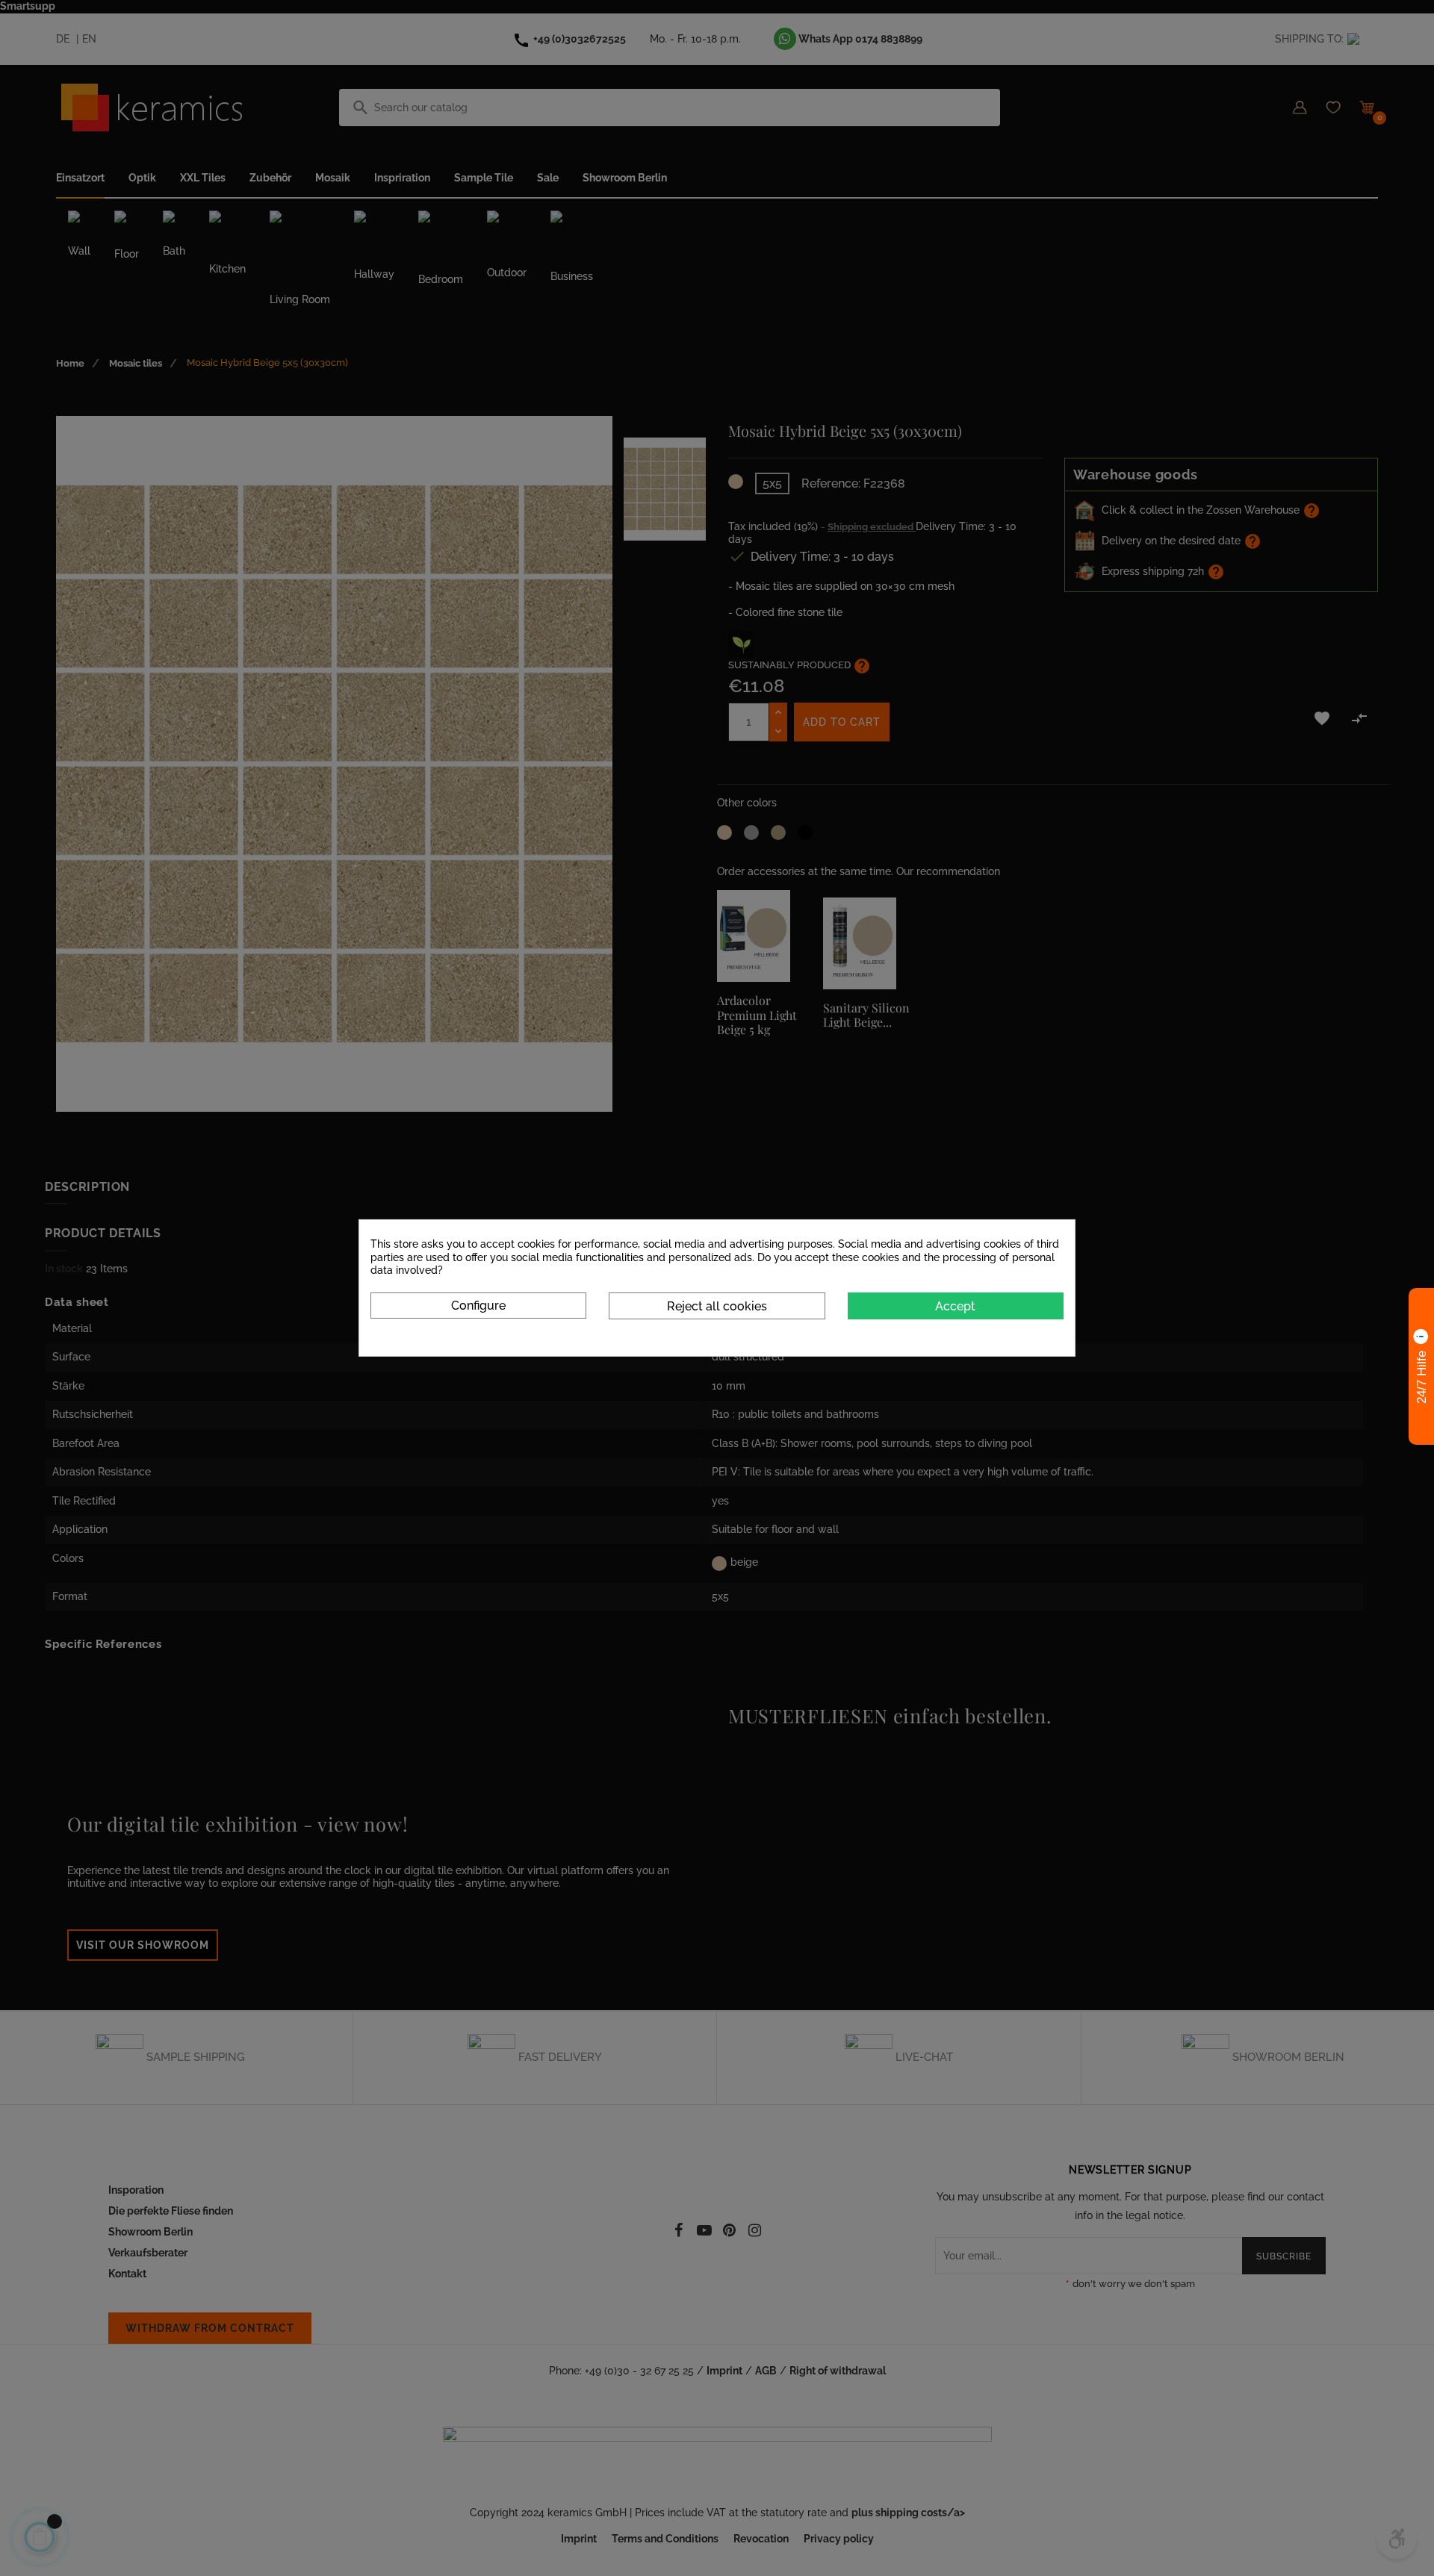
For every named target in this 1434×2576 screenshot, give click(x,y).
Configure (478, 1305)
